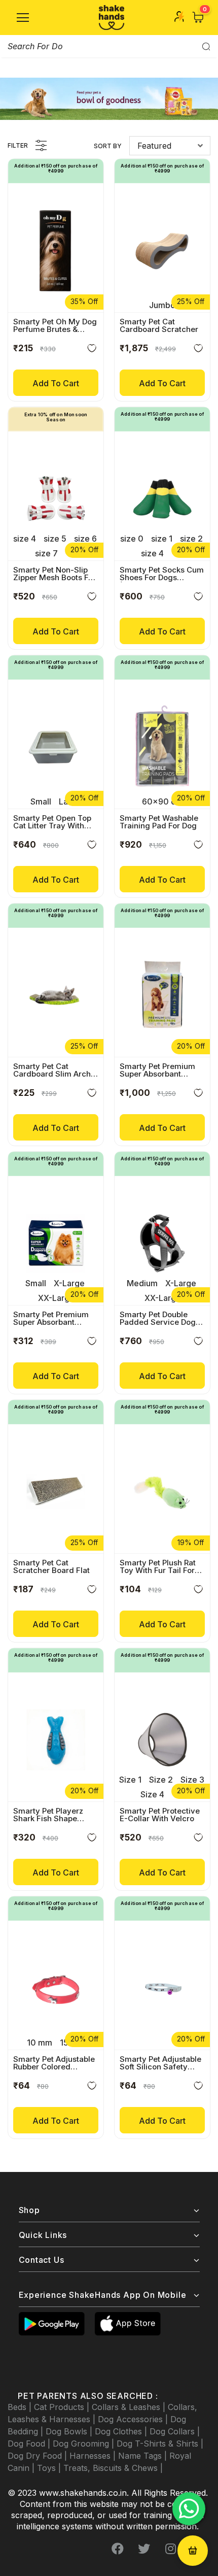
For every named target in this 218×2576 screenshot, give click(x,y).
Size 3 (192, 1780)
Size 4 (152, 1794)
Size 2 (161, 1780)
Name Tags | (144, 2456)
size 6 (85, 539)
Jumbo (162, 305)
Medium (142, 1283)
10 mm (40, 2043)
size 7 (46, 553)
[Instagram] (170, 2549)
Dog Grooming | (85, 2444)
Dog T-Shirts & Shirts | (160, 2444)
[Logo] (112, 18)
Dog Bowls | (70, 2431)
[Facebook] (118, 2549)
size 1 (162, 539)
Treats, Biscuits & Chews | (113, 2468)
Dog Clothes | (122, 2431)
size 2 (191, 539)
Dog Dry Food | (39, 2456)
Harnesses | (94, 2456)
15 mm (72, 2043)
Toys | (50, 2468)
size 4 (25, 539)
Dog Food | (30, 2444)
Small (41, 801)
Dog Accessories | (134, 2419)
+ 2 (178, 553)
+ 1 (71, 553)
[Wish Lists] (92, 350)
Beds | (21, 2407)
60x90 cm (162, 801)
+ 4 (178, 1794)
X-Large (69, 1283)
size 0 (132, 539)
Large (70, 801)
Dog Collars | (175, 2431)
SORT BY (108, 146)
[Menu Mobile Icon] (23, 18)
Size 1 (130, 1780)
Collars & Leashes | (130, 2407)
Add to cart (56, 383)
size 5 (55, 539)
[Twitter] (144, 2549)
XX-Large (56, 1298)
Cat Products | (63, 2407)
